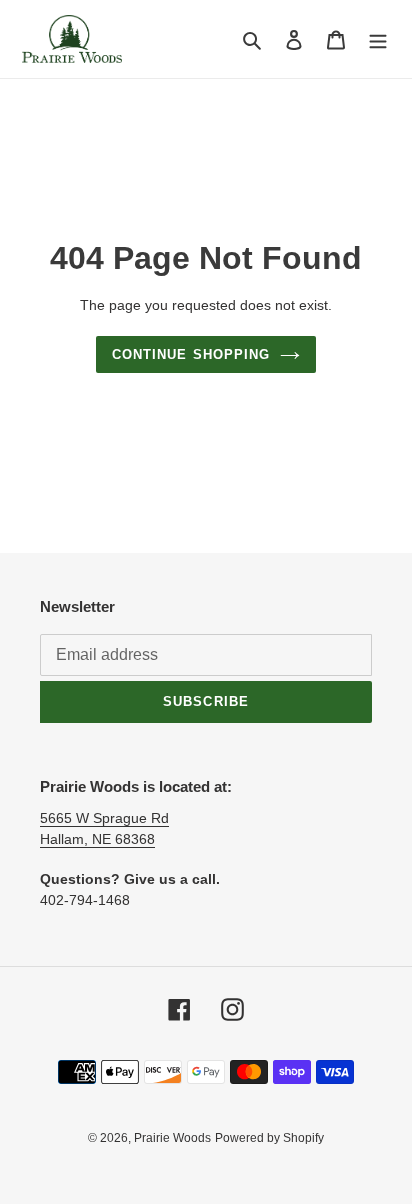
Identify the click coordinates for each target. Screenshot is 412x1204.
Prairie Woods (172, 1138)
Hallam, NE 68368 (97, 839)
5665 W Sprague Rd (104, 818)
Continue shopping (191, 354)
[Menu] (378, 39)
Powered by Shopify (269, 1138)
